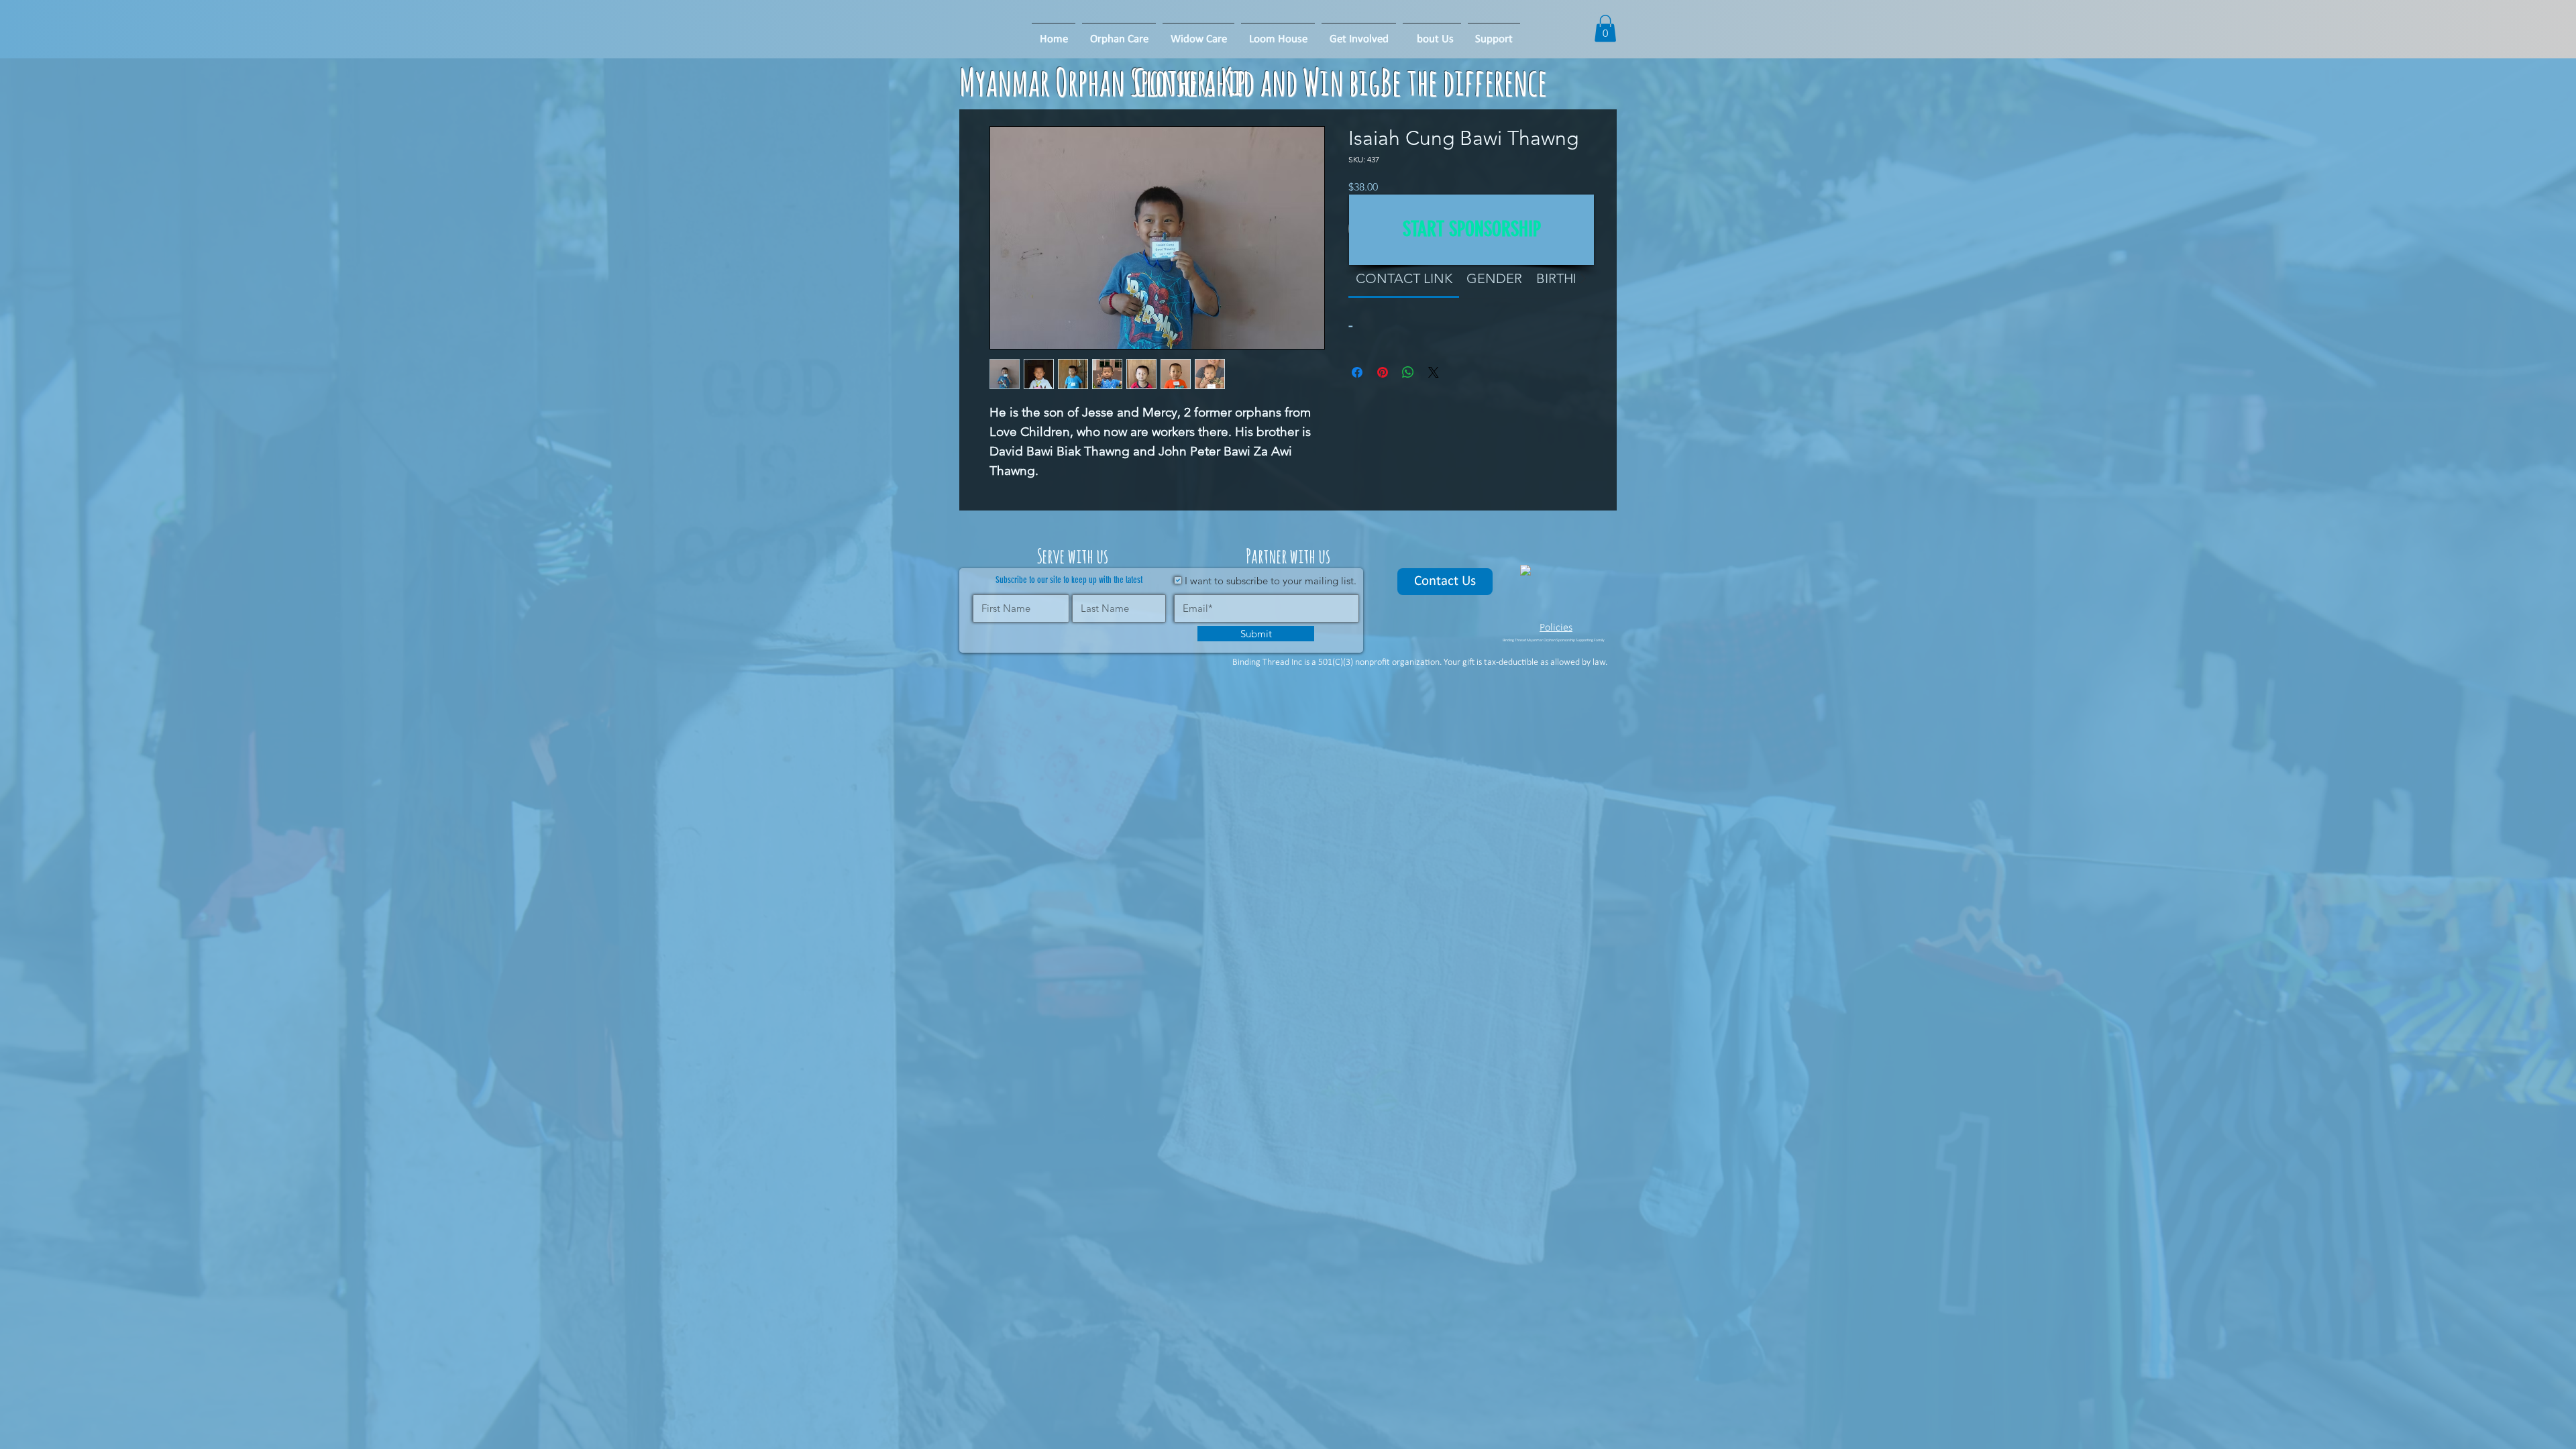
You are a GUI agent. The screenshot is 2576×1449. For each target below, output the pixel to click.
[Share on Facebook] (1357, 372)
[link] (1404, 278)
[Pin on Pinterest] (1383, 372)
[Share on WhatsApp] (1408, 372)
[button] (1278, 34)
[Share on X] (1434, 372)
